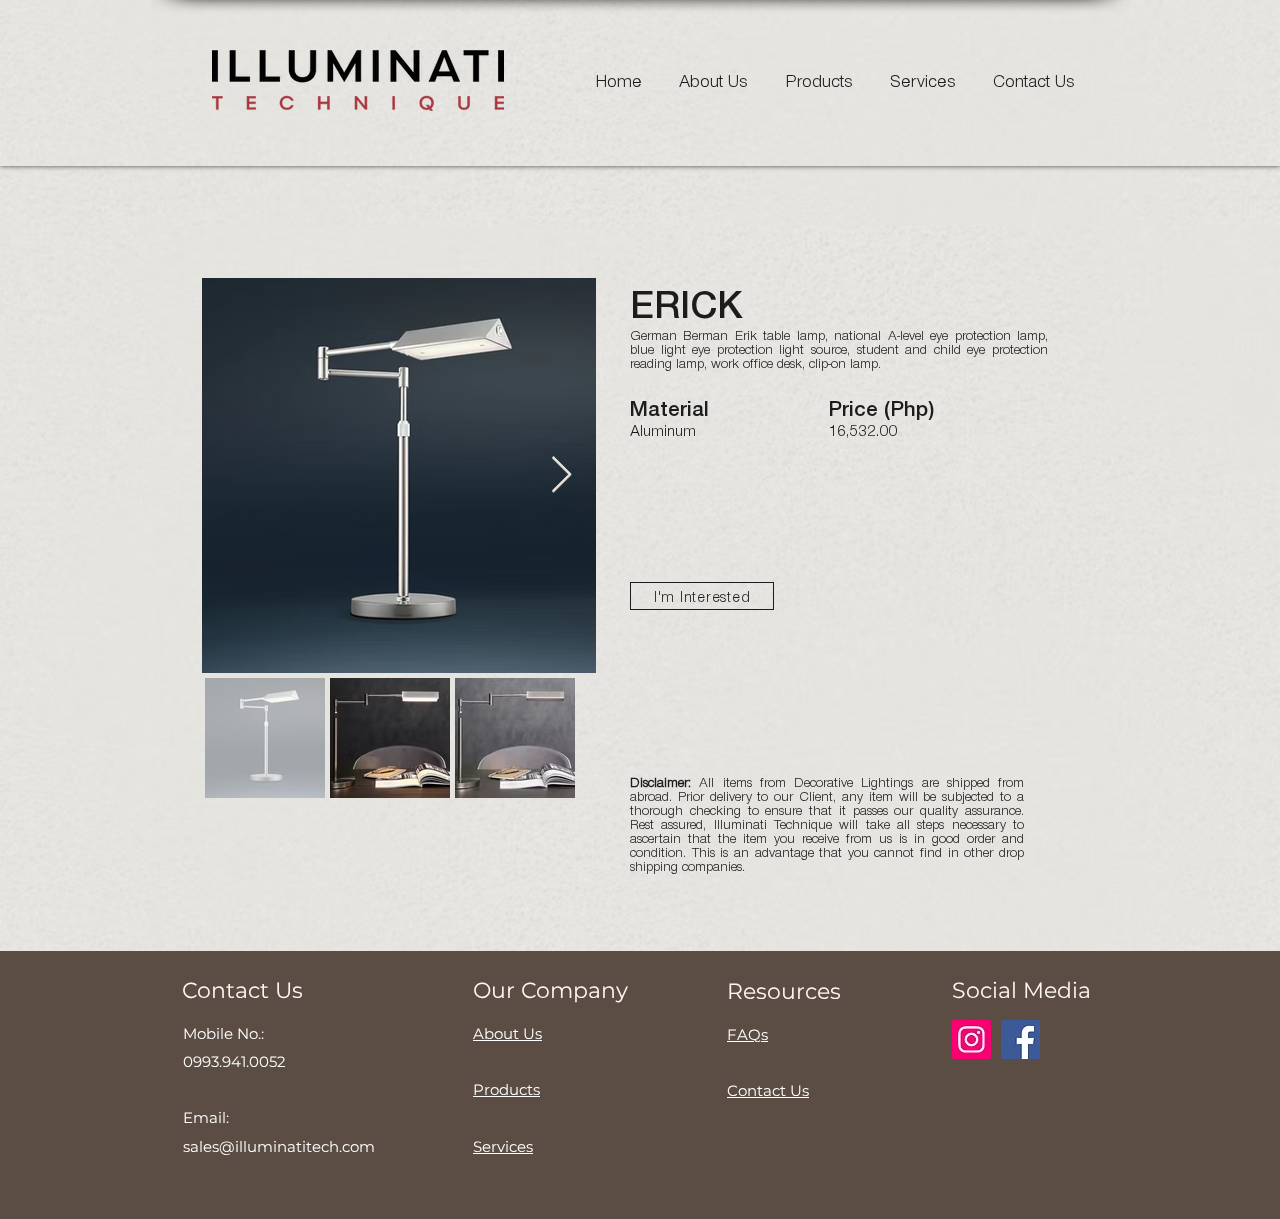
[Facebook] (1020, 1039)
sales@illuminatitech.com (279, 1146)
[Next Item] (561, 475)
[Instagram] (971, 1039)
